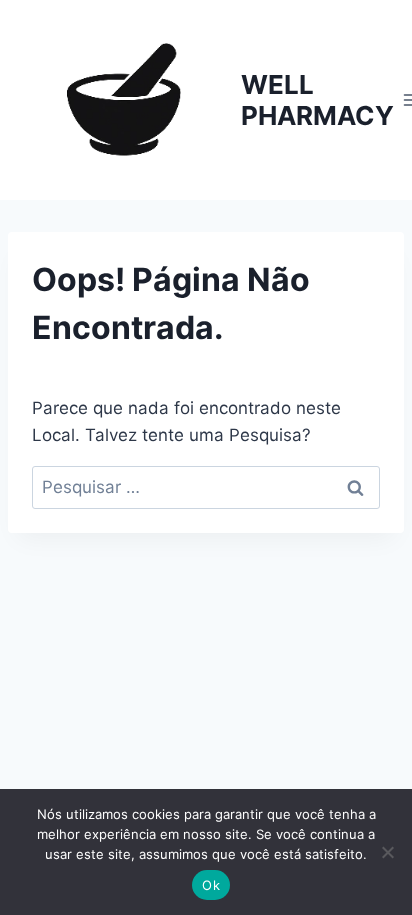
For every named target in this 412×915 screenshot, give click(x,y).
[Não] (387, 852)
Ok (211, 885)
